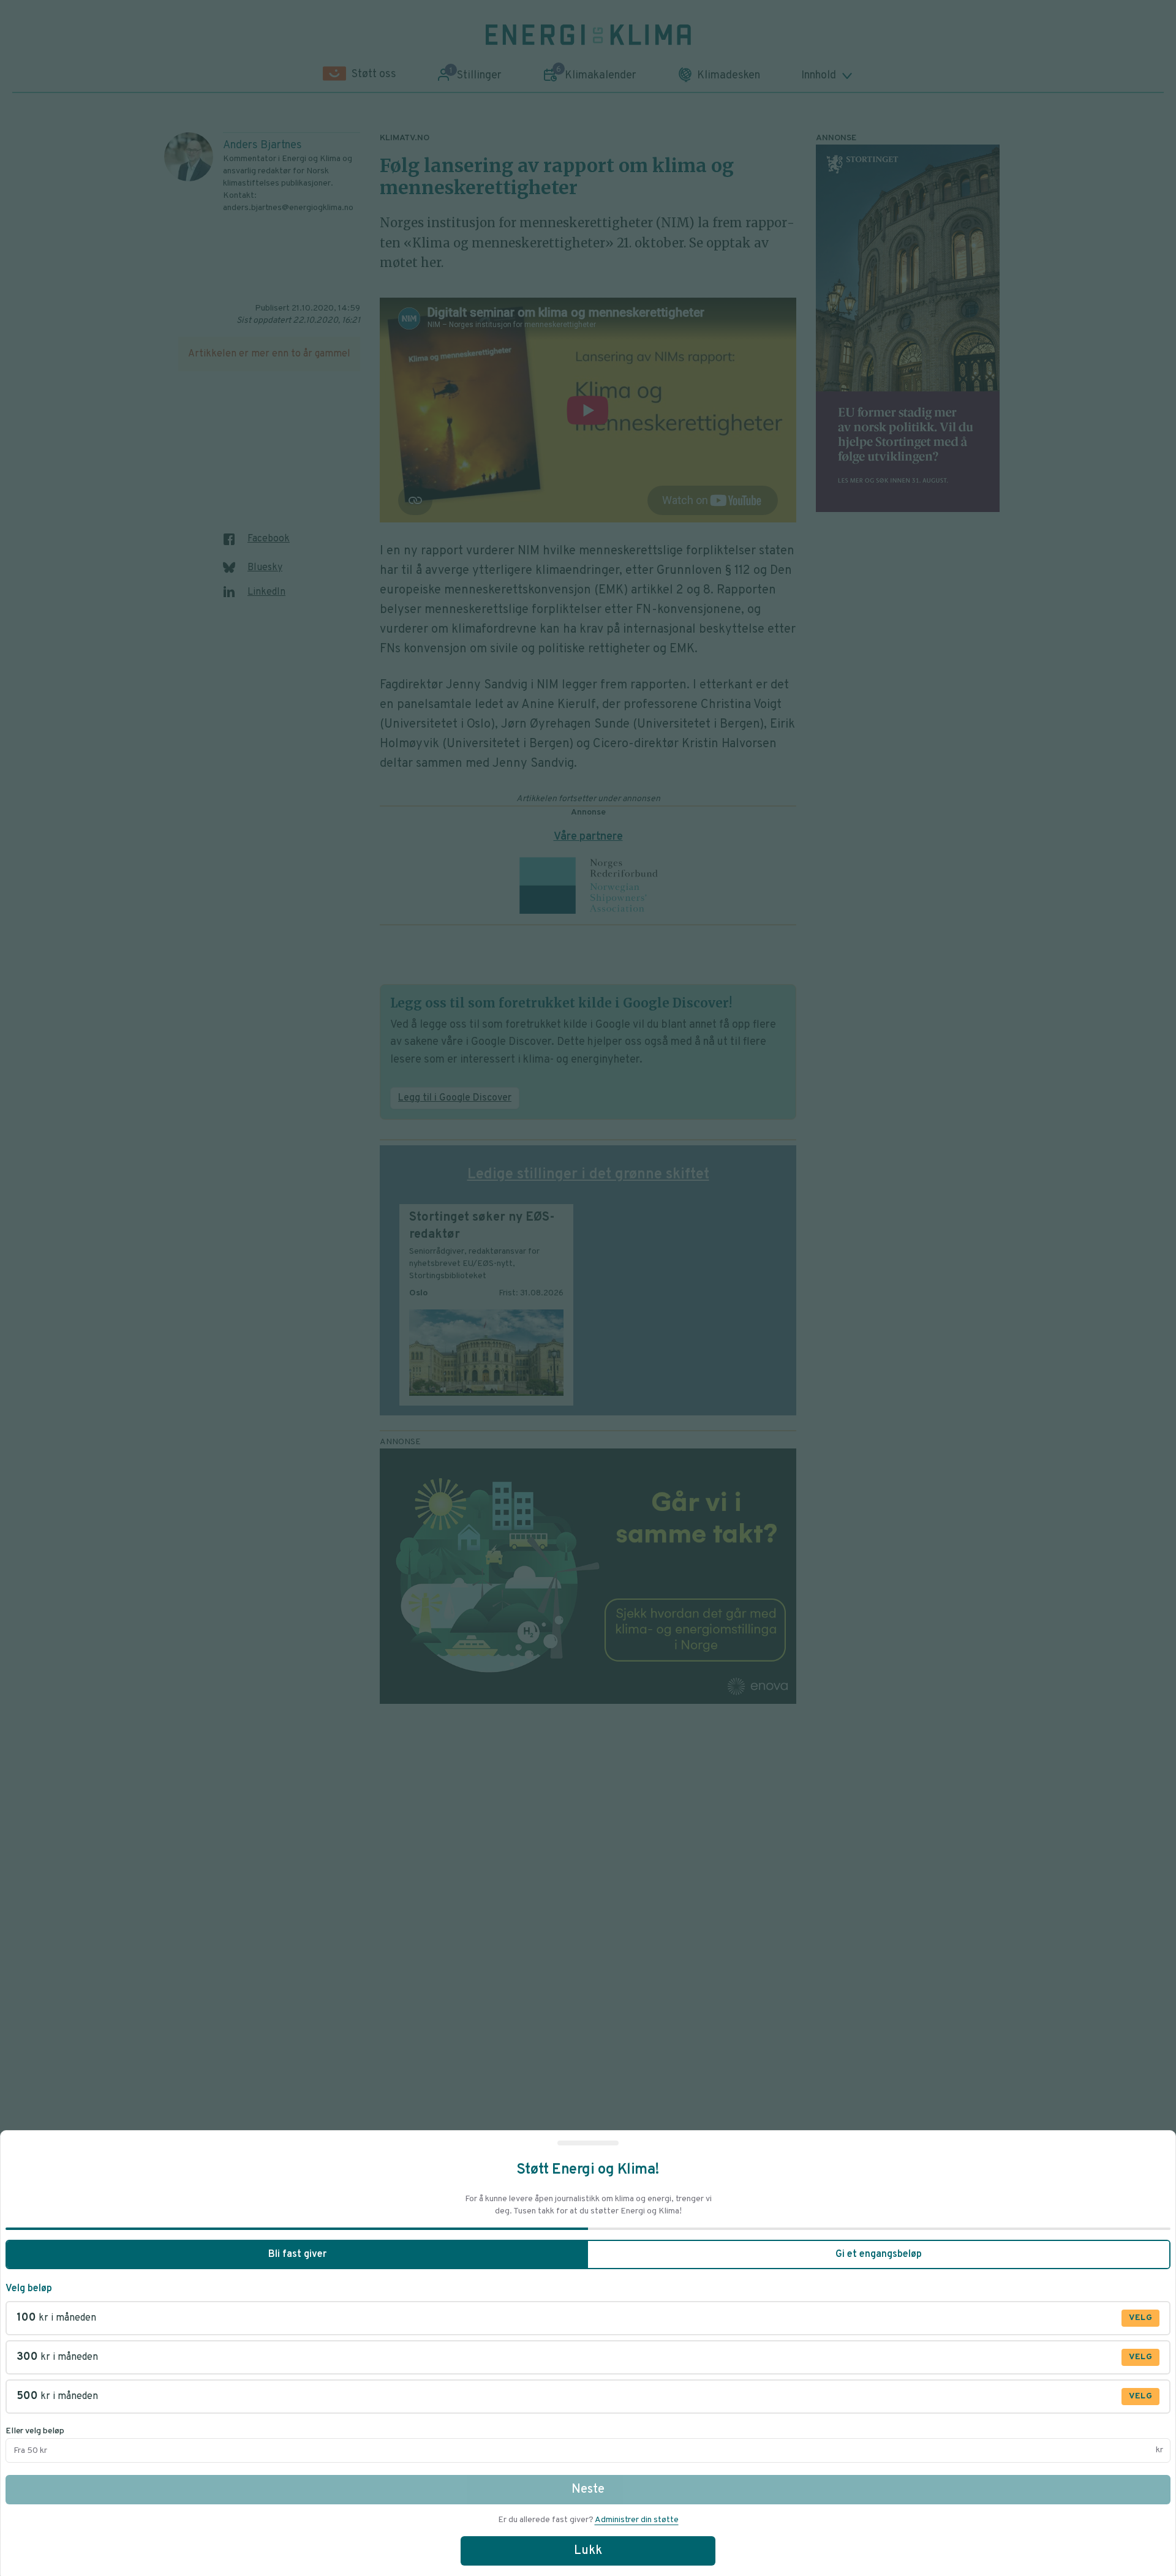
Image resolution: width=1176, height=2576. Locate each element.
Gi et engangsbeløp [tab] (879, 2254)
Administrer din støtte (637, 2520)
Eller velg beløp (35, 2431)
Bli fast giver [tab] (297, 2254)
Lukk (588, 2551)
